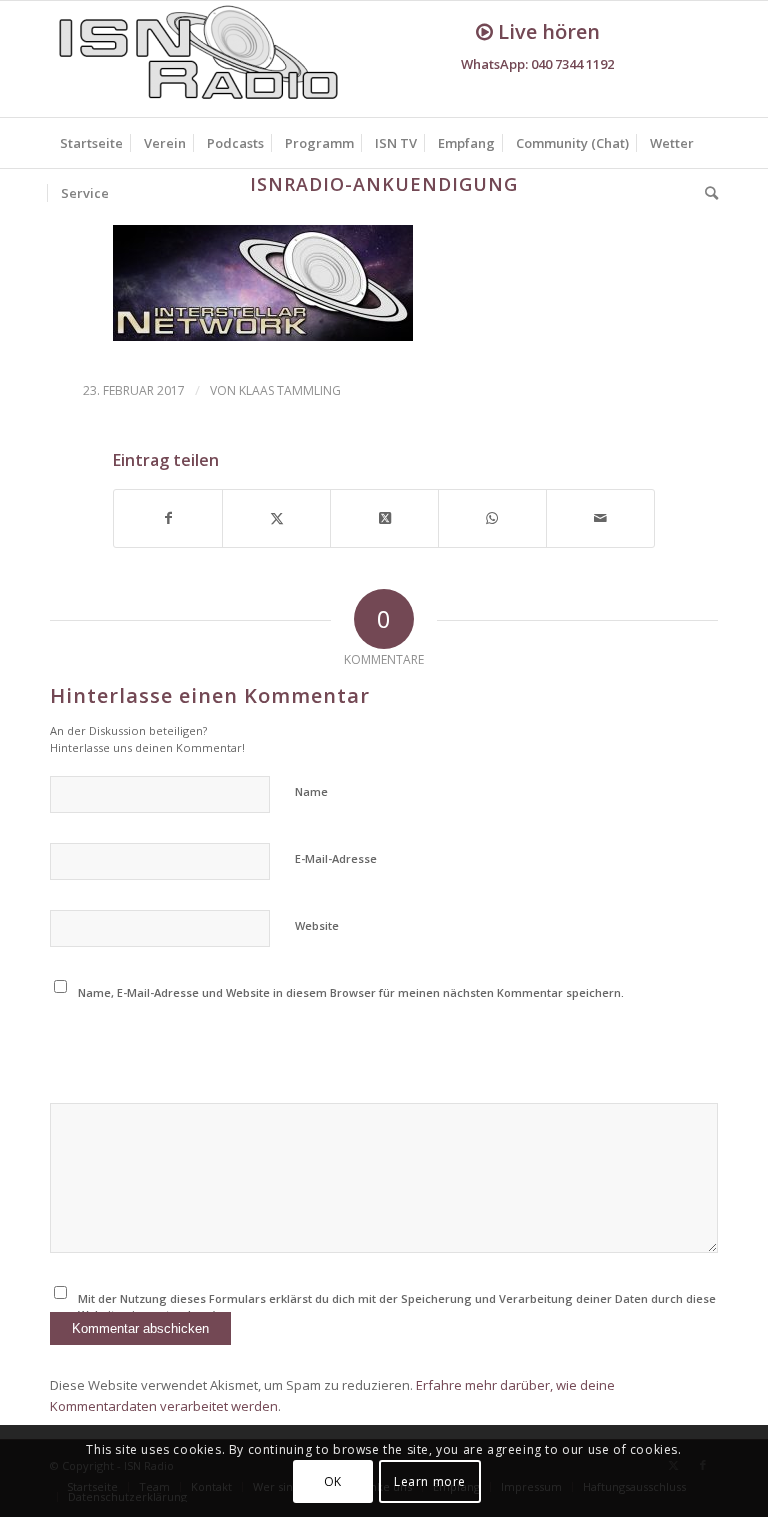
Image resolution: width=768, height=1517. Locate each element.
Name (311, 791)
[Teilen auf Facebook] (168, 518)
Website (317, 925)
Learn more (430, 1481)
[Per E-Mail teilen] (600, 518)
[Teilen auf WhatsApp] (492, 518)
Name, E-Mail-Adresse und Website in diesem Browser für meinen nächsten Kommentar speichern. (351, 992)
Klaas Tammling (290, 390)
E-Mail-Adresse (336, 858)
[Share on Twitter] (384, 518)
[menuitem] (91, 143)
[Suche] (706, 193)
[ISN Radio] (200, 59)
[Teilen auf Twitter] (276, 518)
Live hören (546, 31)
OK (333, 1481)
